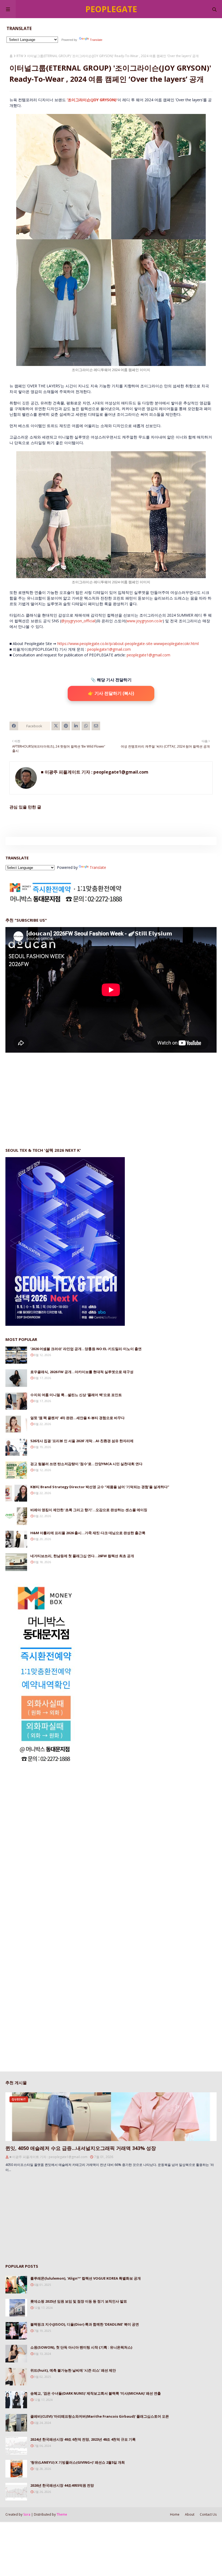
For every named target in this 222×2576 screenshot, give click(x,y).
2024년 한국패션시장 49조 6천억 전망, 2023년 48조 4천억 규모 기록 (83, 2439)
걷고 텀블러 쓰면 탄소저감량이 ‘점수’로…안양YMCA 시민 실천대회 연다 (86, 1464)
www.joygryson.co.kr (145, 621)
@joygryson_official (78, 621)
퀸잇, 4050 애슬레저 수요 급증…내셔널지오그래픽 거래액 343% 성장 (81, 2148)
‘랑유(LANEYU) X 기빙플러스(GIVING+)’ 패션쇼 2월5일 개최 (78, 2462)
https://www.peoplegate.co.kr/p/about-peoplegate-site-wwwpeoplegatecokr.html (128, 644)
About (190, 2514)
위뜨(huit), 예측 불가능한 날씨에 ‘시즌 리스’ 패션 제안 (73, 2370)
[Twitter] (56, 726)
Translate (96, 40)
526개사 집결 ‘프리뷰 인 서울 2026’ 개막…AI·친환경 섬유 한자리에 (82, 1441)
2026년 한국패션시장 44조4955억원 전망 (62, 2485)
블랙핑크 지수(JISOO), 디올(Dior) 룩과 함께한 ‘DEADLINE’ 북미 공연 (85, 2324)
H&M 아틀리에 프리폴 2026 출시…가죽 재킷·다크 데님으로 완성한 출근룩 (88, 1533)
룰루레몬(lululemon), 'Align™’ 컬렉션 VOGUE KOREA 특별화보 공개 (86, 2278)
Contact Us (208, 2514)
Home (175, 2514)
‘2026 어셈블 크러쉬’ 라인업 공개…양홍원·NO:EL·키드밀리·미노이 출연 (86, 1349)
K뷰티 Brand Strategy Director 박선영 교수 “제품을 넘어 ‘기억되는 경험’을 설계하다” (100, 1487)
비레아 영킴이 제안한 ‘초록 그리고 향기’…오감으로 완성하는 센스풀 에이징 (89, 1510)
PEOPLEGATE (111, 9)
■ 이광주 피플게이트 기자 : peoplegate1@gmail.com (95, 772)
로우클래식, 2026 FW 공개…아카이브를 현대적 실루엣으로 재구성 (82, 1372)
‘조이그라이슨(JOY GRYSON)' (92, 100)
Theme (62, 2514)
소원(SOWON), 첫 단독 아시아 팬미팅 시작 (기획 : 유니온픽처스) (81, 2347)
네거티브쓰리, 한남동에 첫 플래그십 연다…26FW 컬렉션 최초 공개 (82, 1556)
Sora (27, 2514)
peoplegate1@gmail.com (109, 649)
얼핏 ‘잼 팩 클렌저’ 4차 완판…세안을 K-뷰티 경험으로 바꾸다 (77, 1418)
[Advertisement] (46, 1095)
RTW (20, 56)
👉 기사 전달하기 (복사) (111, 693)
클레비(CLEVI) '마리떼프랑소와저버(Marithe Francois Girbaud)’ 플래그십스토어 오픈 (100, 2416)
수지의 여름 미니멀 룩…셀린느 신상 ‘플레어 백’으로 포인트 (76, 1395)
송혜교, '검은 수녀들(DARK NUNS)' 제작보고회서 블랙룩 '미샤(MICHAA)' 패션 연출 (96, 2393)
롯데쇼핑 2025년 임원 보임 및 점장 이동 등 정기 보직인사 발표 (79, 2301)
